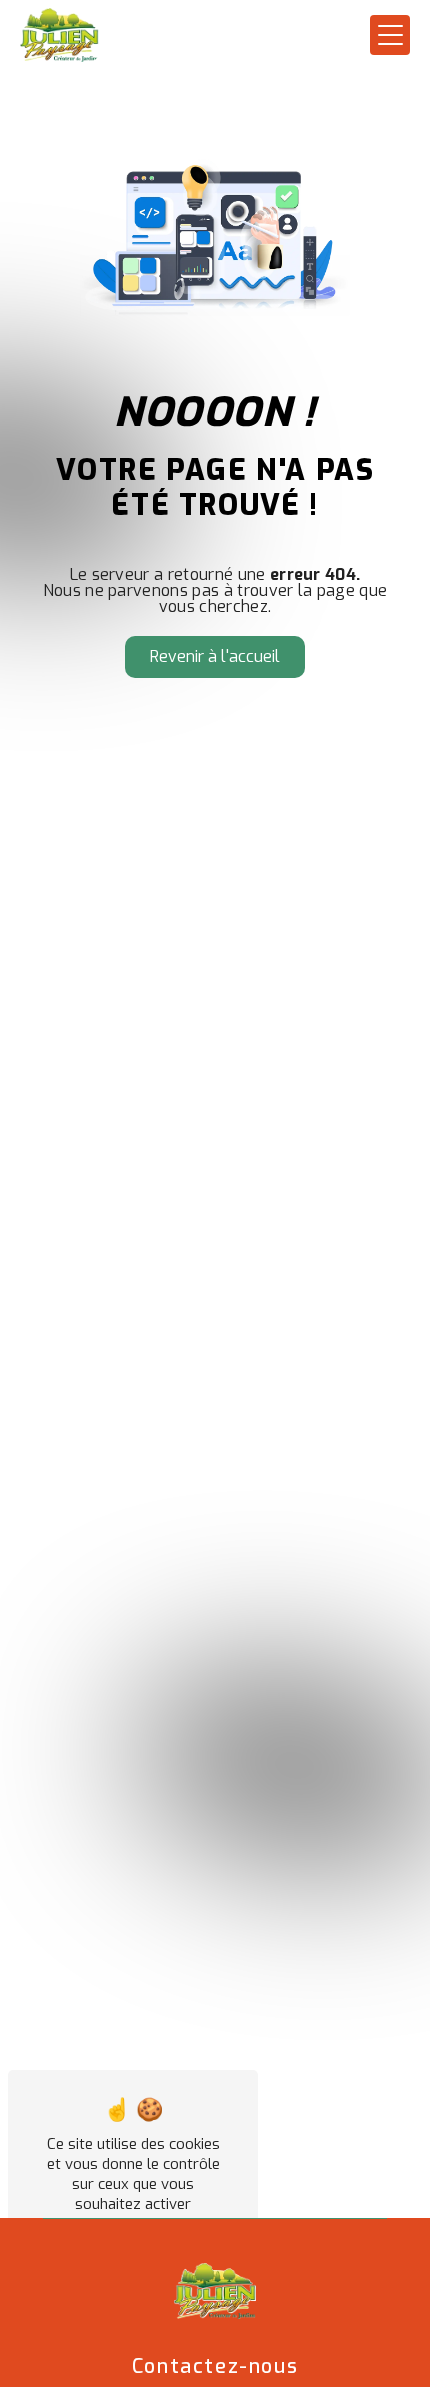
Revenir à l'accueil (215, 656)
